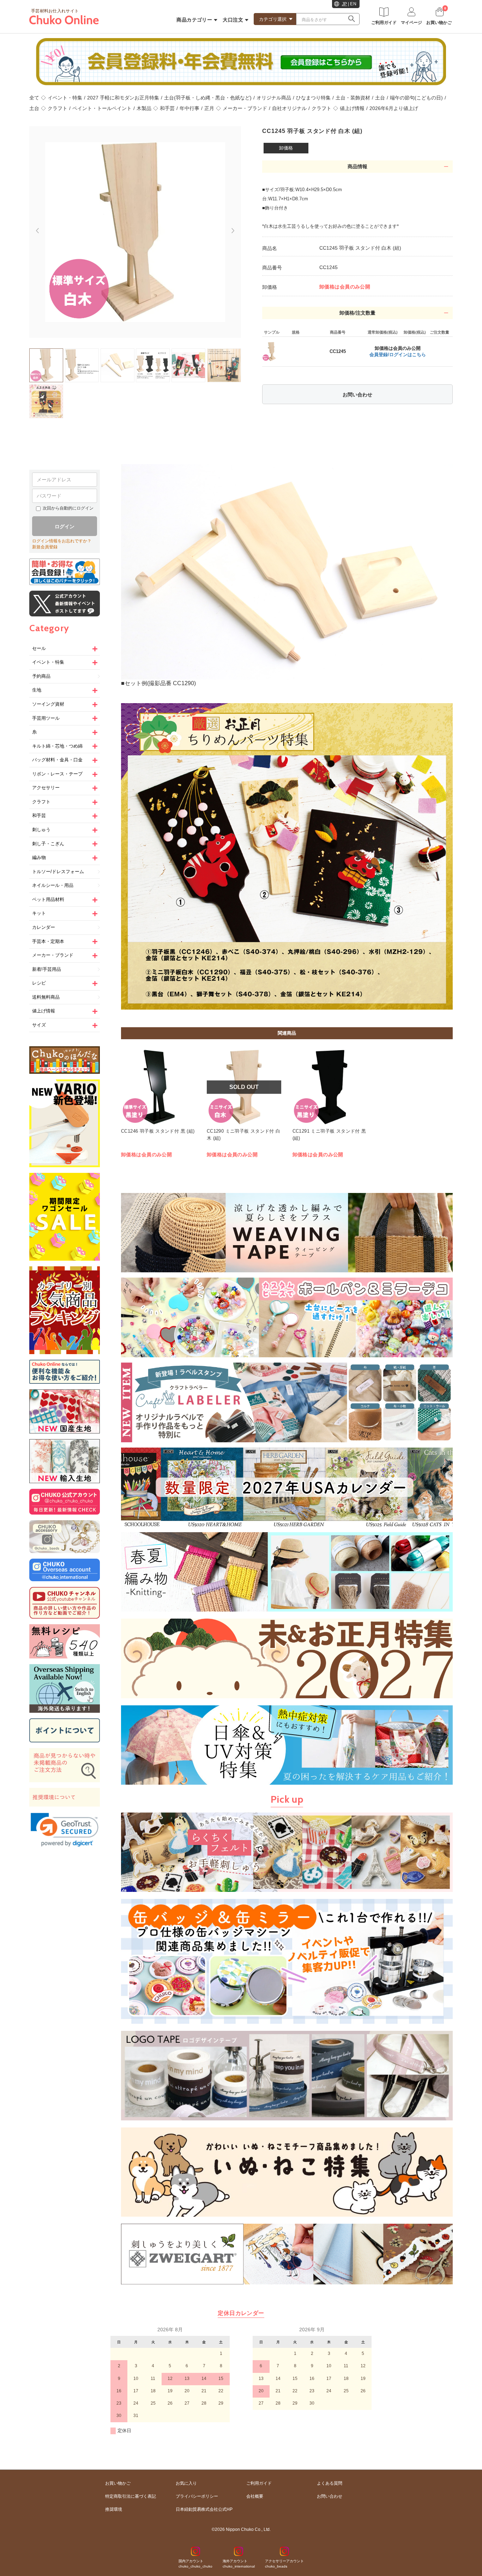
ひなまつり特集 (313, 98)
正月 (209, 108)
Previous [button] (34, 228)
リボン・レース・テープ (57, 774)
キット (39, 913)
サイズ (39, 1025)
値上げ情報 (352, 108)
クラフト (58, 108)
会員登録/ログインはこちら (398, 355)
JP (345, 4)
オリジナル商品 (274, 98)
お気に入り (186, 2483)
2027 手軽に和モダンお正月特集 (123, 98)
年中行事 (189, 108)
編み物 (39, 857)
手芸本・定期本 (48, 941)
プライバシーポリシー (197, 2496)
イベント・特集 (65, 98)
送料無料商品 (46, 997)
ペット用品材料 (48, 899)
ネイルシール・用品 (53, 885)
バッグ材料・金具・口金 (57, 760)
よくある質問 (330, 2483)
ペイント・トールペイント (102, 108)
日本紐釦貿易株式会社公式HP (204, 2509)
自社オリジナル (289, 108)
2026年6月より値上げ (394, 108)
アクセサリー (46, 788)
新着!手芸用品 (47, 969)
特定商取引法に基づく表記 (131, 2496)
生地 (37, 690)
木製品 (144, 108)
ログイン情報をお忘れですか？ (62, 541)
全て (34, 98)
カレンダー (44, 927)
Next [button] (236, 234)
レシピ (39, 983)
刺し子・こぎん (48, 844)
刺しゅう (41, 830)
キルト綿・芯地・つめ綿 (57, 746)
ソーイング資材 (48, 704)
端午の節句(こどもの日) (416, 98)
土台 (380, 98)
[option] (135, 232)
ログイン (65, 526)
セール (39, 648)
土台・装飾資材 (353, 98)
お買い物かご (118, 2483)
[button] (65, 1830)
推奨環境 (114, 2509)
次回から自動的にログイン (68, 508)
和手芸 (167, 108)
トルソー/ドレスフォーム (58, 872)
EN (353, 4)
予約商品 (41, 676)
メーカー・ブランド (245, 108)
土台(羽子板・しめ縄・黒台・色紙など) (208, 98)
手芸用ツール (46, 718)
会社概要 (255, 2496)
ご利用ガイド (259, 2483)
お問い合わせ (357, 395)
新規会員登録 (45, 547)
